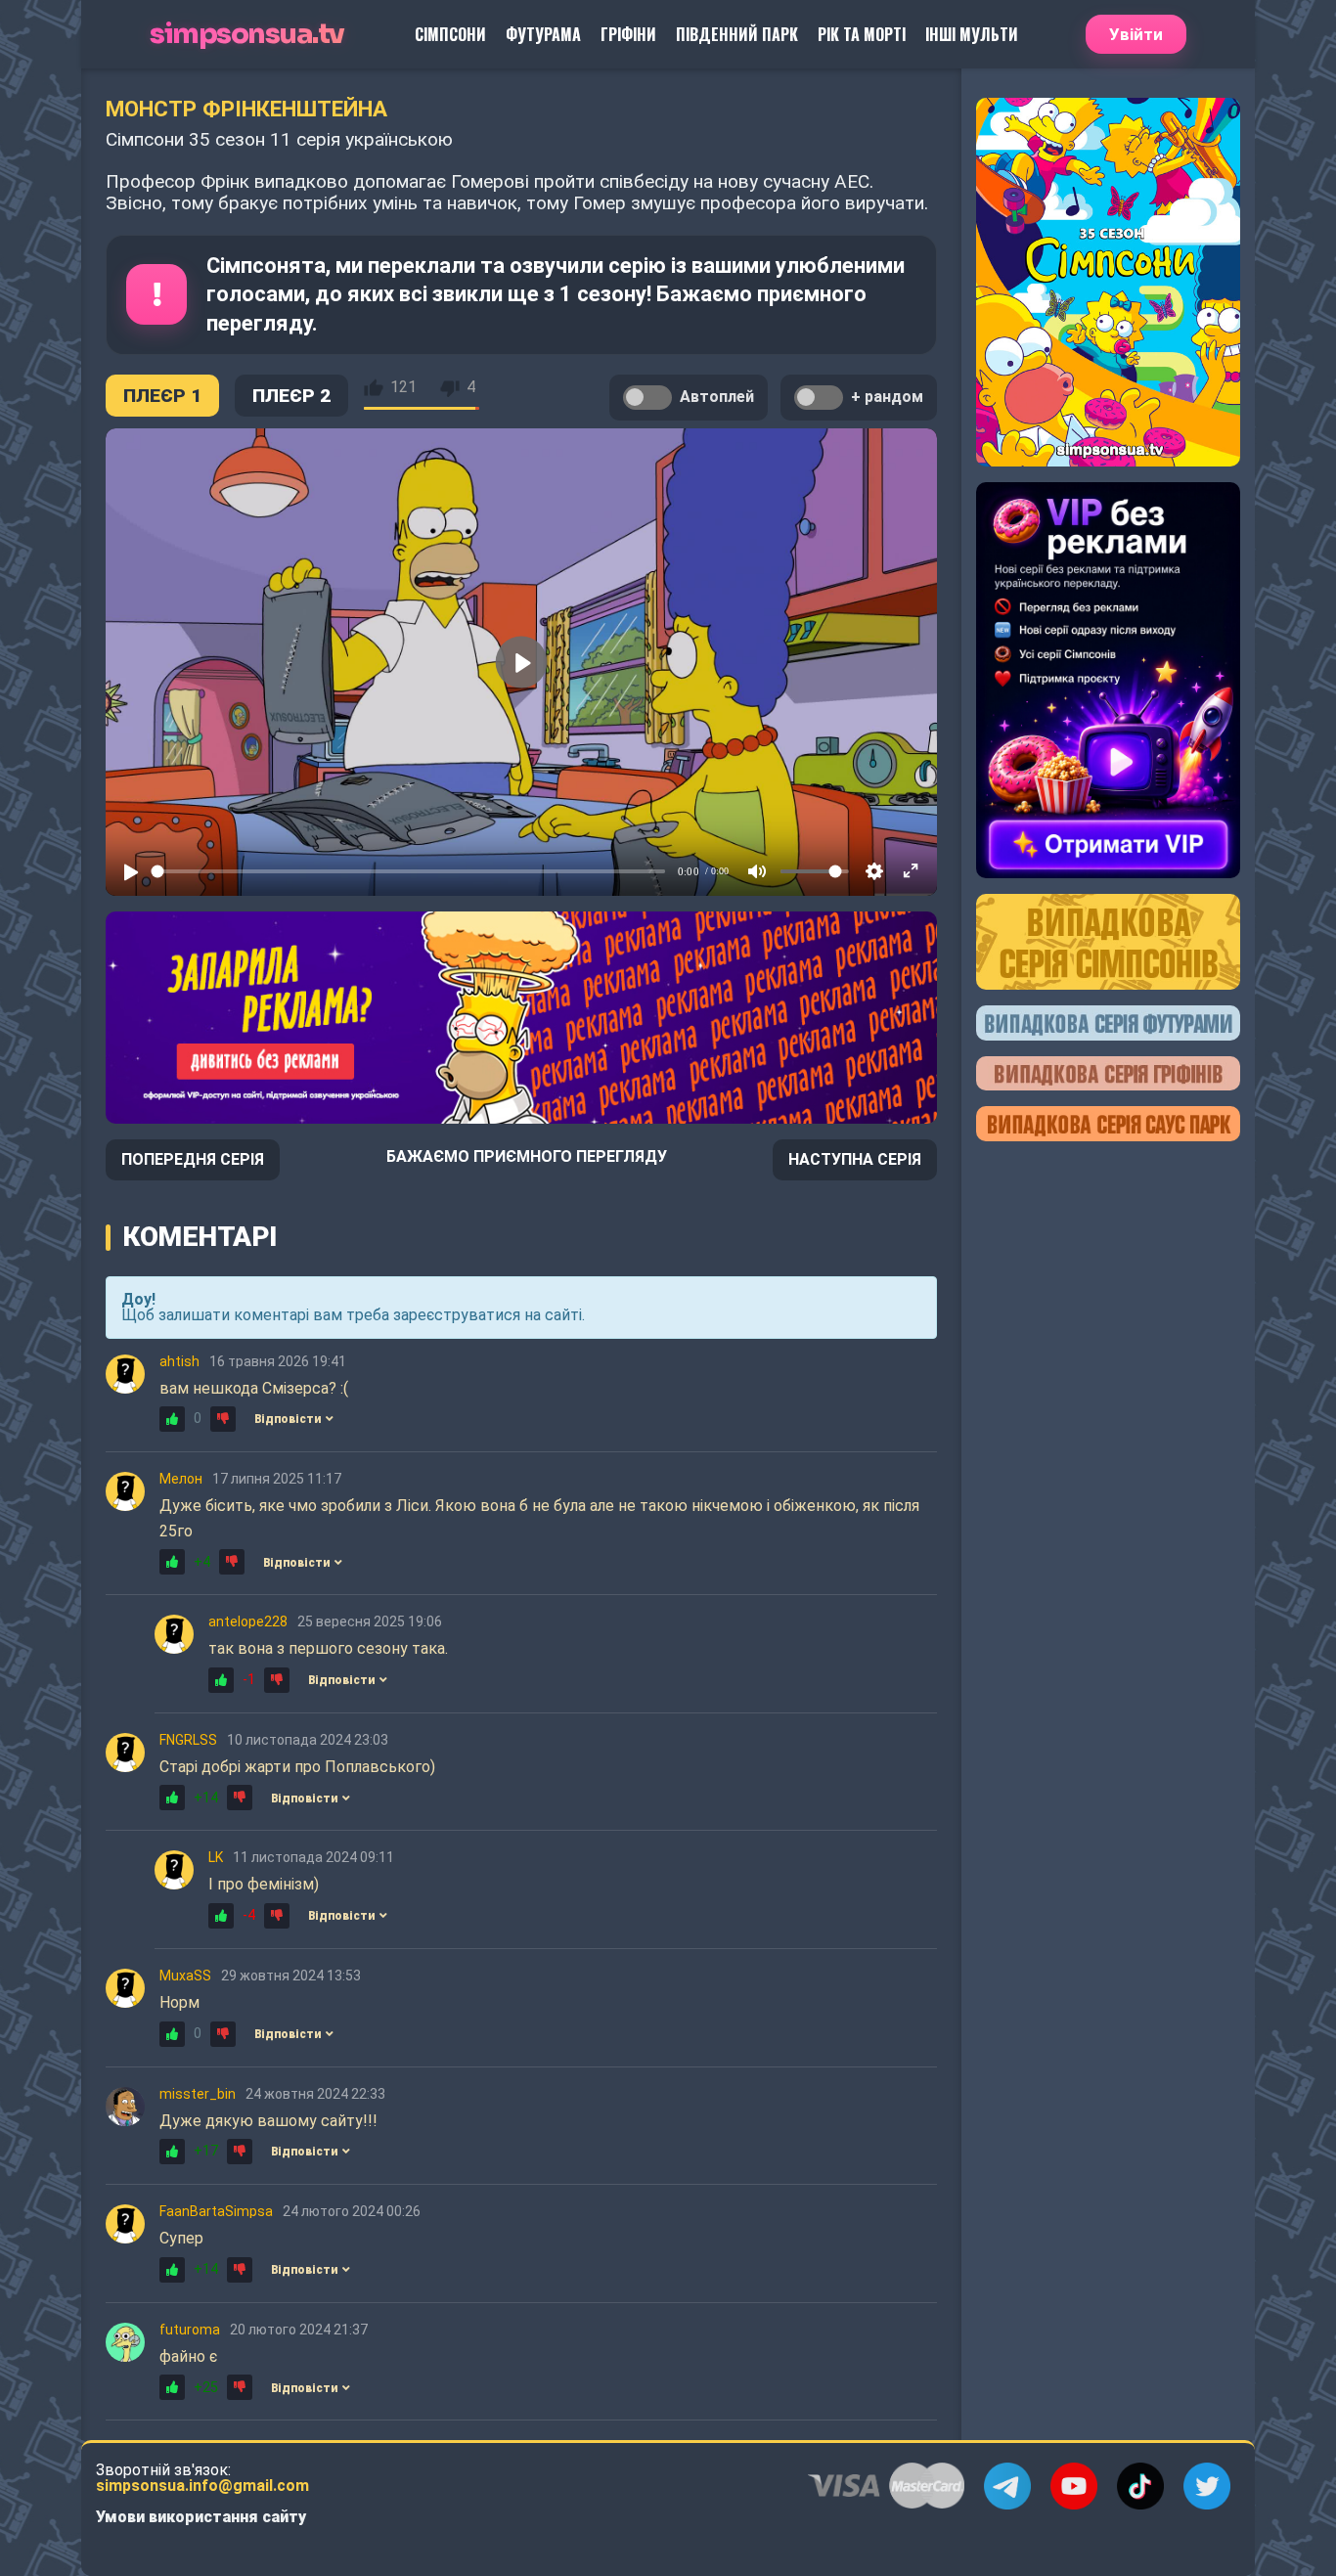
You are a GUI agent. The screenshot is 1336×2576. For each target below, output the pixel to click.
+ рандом (887, 397)
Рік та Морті (862, 34)
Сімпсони (450, 34)
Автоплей (717, 397)
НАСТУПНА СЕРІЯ (855, 1159)
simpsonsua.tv (247, 35)
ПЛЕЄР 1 (162, 396)
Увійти (1136, 34)
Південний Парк (737, 34)
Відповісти (288, 1419)
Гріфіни (628, 34)
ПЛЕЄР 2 (291, 396)
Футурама (543, 34)
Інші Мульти (972, 34)
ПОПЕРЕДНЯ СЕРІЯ (193, 1159)
